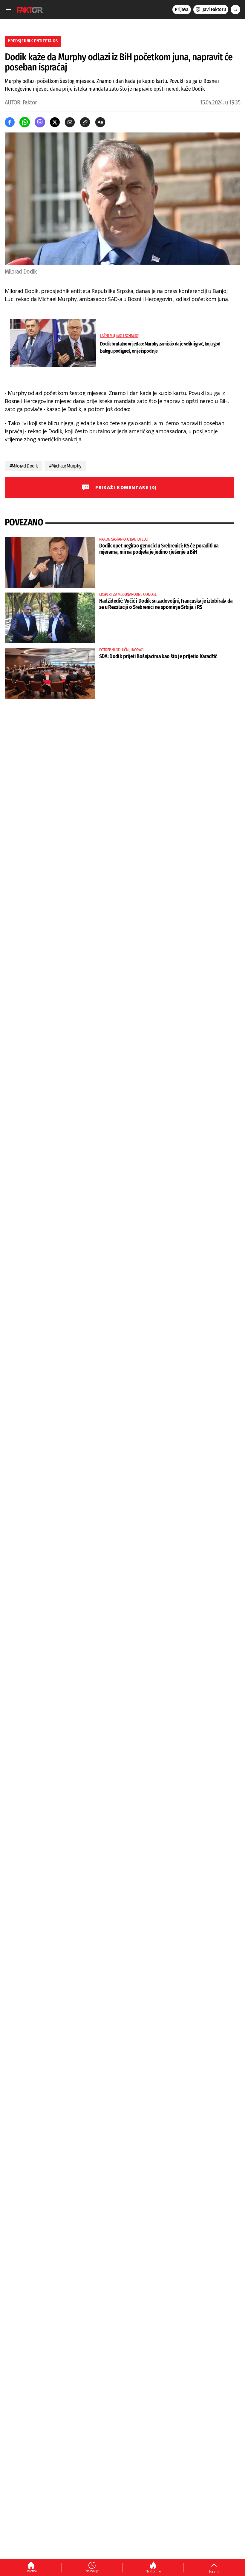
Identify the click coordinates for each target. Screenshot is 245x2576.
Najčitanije (153, 2571)
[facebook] (10, 122)
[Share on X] (55, 122)
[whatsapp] (25, 122)
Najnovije (92, 2571)
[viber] (40, 122)
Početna (31, 2571)
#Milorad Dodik (24, 466)
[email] (70, 122)
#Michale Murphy (65, 466)
